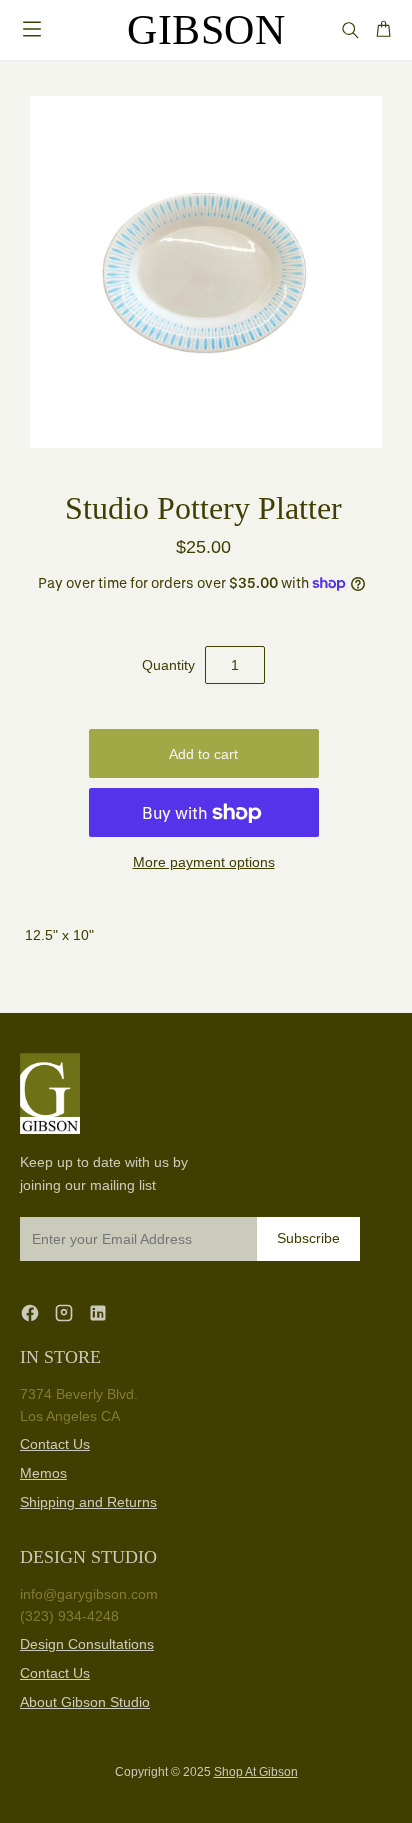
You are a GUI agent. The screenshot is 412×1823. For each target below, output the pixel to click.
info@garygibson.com (89, 1594)
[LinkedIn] (98, 1312)
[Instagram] (64, 1312)
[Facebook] (30, 1312)
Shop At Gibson (256, 1772)
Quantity (168, 665)
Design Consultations (87, 1644)
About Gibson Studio (85, 1702)
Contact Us (55, 1444)
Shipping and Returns (88, 1502)
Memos (43, 1473)
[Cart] (383, 29)
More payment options (204, 862)
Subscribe (308, 1238)
